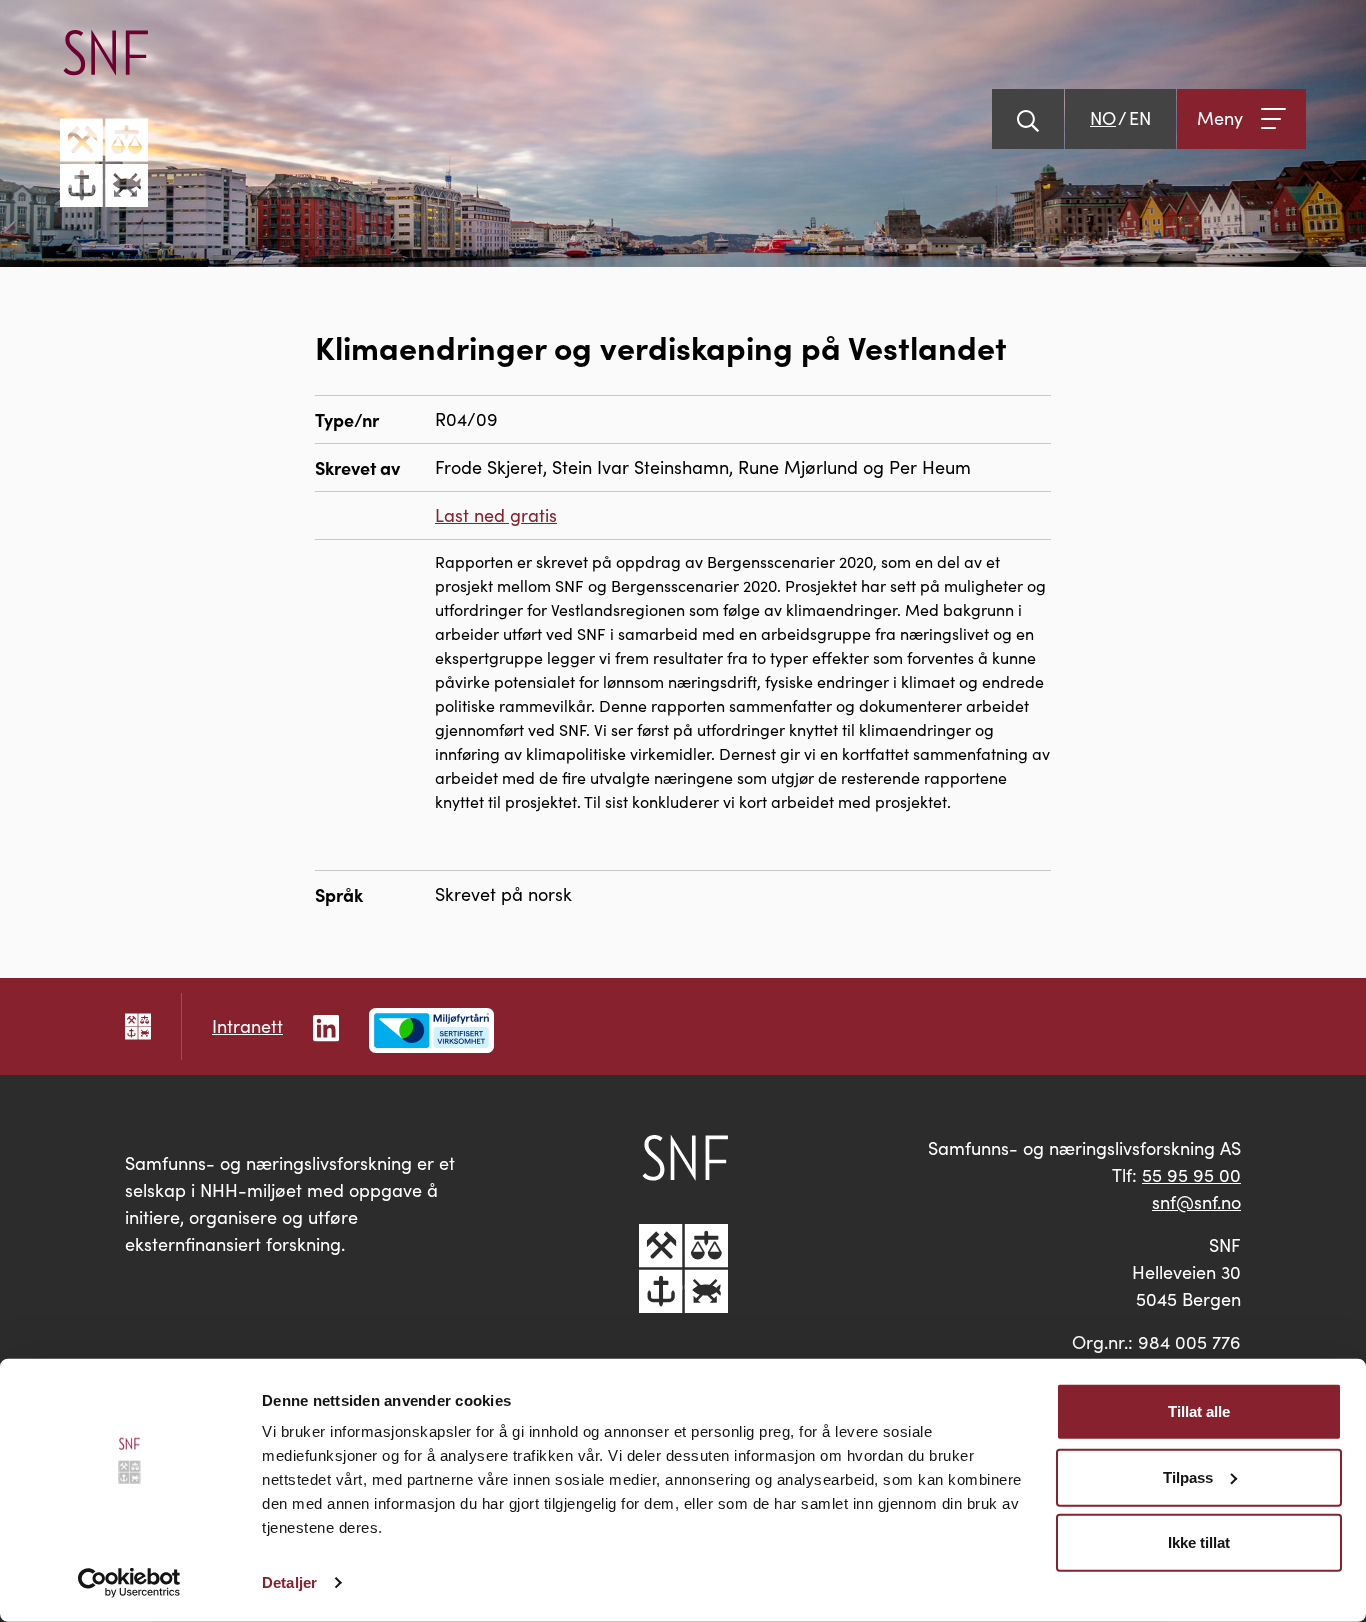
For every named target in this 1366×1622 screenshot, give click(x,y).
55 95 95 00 (1191, 1175)
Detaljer (289, 1582)
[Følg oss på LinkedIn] (326, 1025)
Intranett (247, 1026)
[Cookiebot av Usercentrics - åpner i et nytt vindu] (129, 1583)
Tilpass (1188, 1476)
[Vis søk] (1028, 119)
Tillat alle (1199, 1411)
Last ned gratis (496, 515)
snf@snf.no (1196, 1202)
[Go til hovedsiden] (104, 118)
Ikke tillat (1199, 1542)
